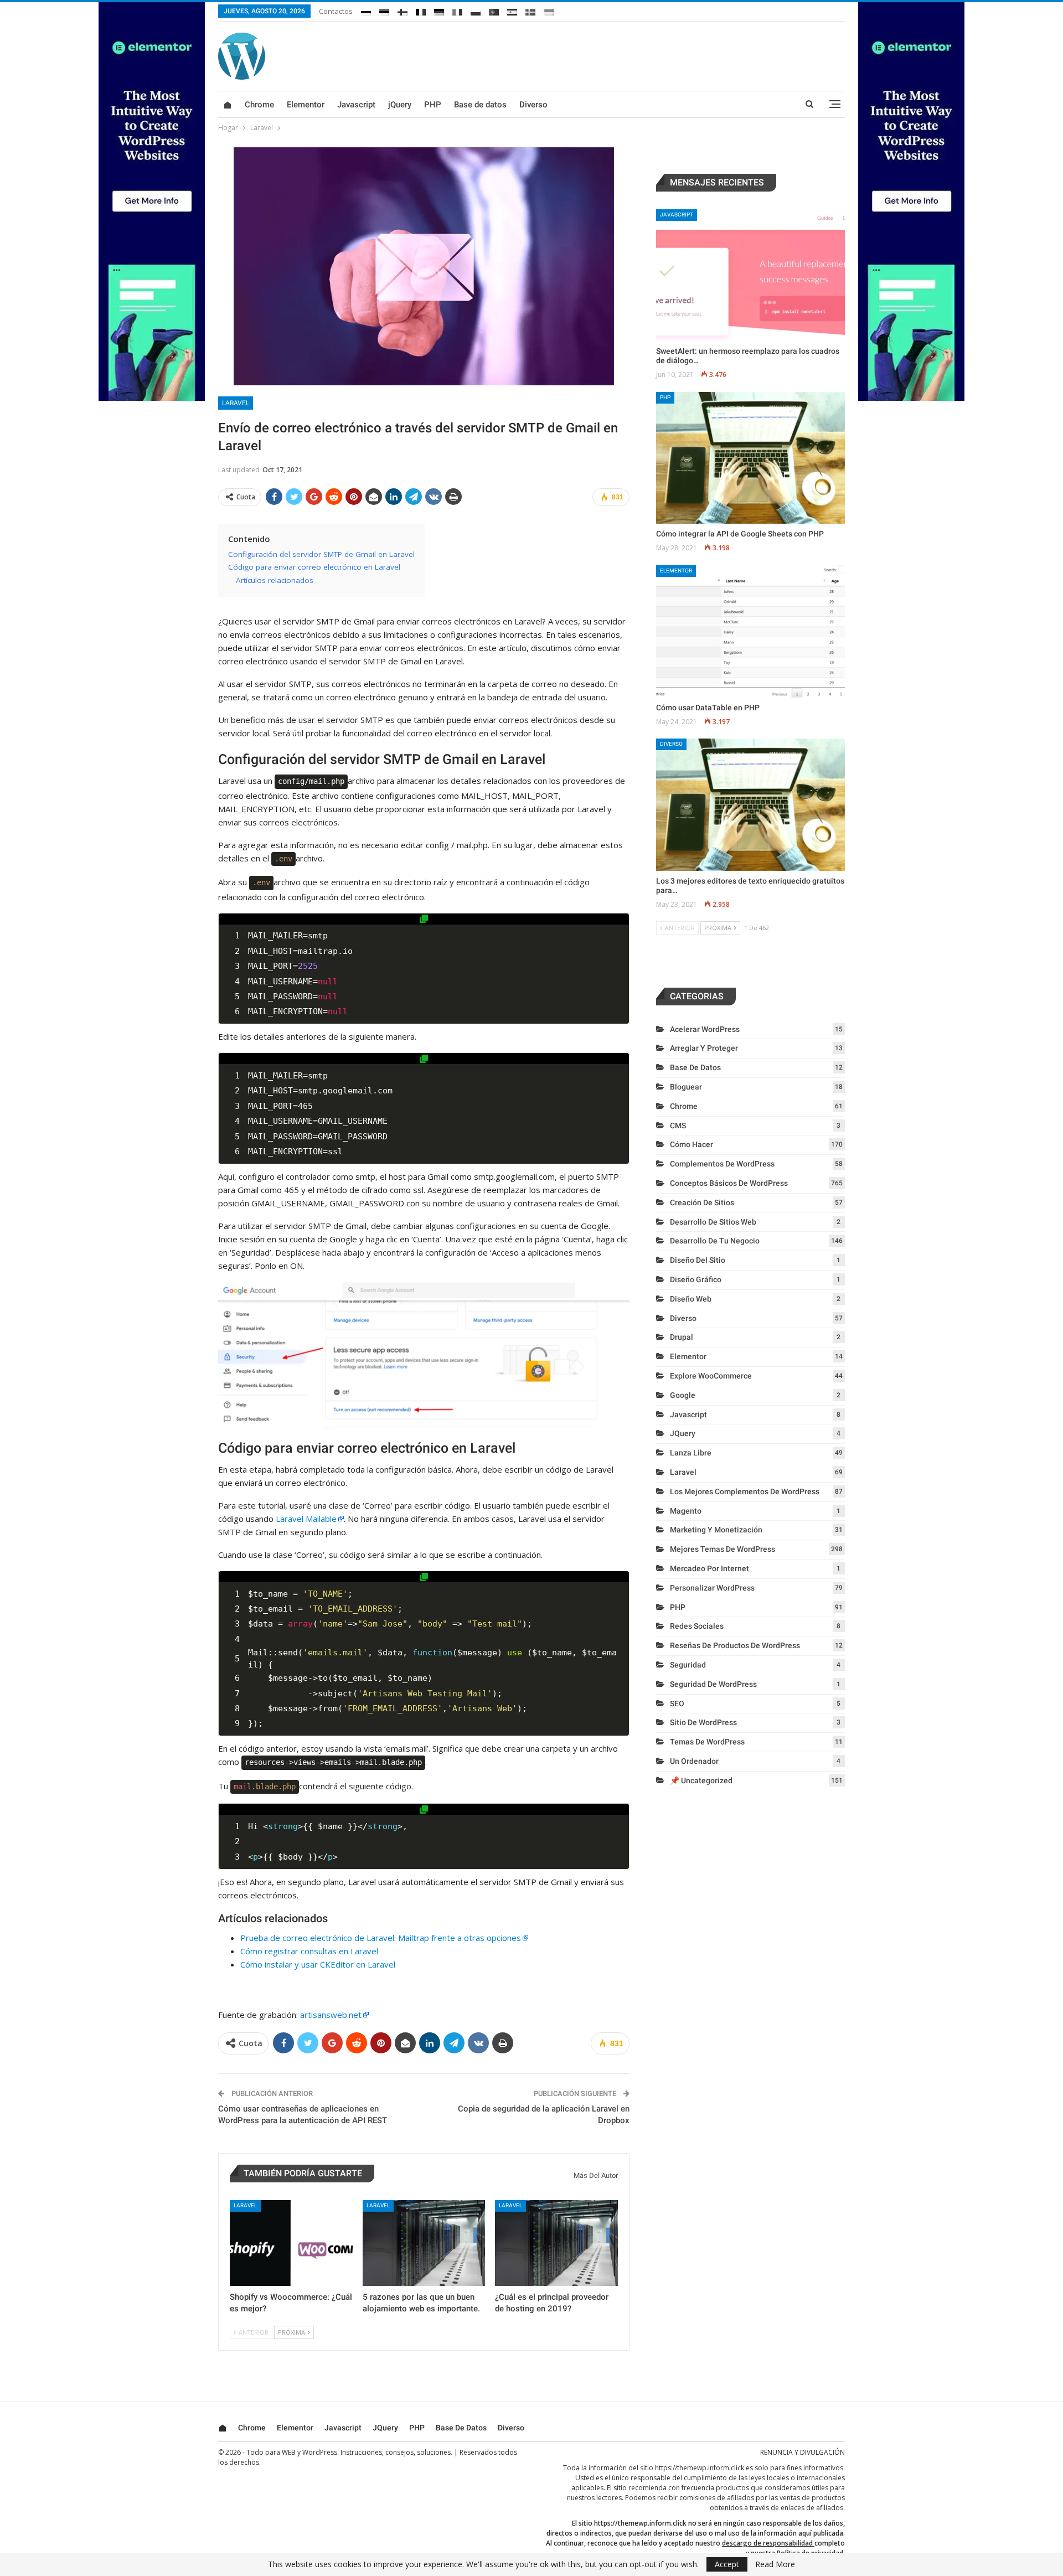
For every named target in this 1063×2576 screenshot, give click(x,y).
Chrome (259, 105)
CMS (678, 1126)
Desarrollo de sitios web (713, 1222)
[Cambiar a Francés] (421, 10)
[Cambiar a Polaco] (476, 10)
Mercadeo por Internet (709, 1568)
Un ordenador (694, 1761)
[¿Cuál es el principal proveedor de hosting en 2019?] (556, 2243)
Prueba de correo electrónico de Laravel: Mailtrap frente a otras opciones (381, 1938)
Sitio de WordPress (703, 1722)
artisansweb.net (331, 2015)
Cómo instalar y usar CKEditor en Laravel (318, 1964)
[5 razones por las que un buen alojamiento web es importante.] (424, 2243)
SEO (677, 1703)
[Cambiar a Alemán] (439, 10)
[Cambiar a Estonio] (384, 10)
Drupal (682, 1337)
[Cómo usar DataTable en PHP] (750, 631)
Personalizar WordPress (712, 1588)
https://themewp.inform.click (700, 2468)
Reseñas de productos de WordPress (735, 1645)
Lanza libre (691, 1453)
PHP (433, 105)
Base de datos (480, 105)
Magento (686, 1511)
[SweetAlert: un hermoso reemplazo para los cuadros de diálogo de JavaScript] (750, 275)
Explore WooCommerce (711, 1376)
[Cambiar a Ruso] (366, 10)
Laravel (236, 403)
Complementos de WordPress (722, 1164)
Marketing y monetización (716, 1530)
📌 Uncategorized (701, 1780)
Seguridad (688, 1665)
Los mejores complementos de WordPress (745, 1491)
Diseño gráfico (696, 1279)
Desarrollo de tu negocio (715, 1241)
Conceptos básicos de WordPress (729, 1183)
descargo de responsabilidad (767, 2543)
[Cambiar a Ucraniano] (549, 10)
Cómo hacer (692, 1144)
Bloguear (686, 1087)
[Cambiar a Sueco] (530, 10)
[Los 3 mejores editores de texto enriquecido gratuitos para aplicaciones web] (750, 805)
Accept (727, 2564)
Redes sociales (697, 1626)
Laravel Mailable (306, 1519)
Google (683, 1395)
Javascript (356, 105)
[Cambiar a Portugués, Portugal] (494, 10)
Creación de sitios (702, 1202)
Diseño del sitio (698, 1260)
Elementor (306, 105)
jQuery (400, 105)
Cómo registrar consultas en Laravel (309, 1951)
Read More (775, 2564)
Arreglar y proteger (704, 1048)
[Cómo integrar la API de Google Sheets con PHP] (750, 458)
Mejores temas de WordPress (723, 1549)
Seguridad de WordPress (713, 1684)
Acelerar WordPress (705, 1029)
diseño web (691, 1299)
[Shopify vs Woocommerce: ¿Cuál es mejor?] (291, 2243)
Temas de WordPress (707, 1742)
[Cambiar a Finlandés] (403, 10)
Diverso (533, 105)
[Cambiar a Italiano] (457, 10)
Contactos (336, 11)
